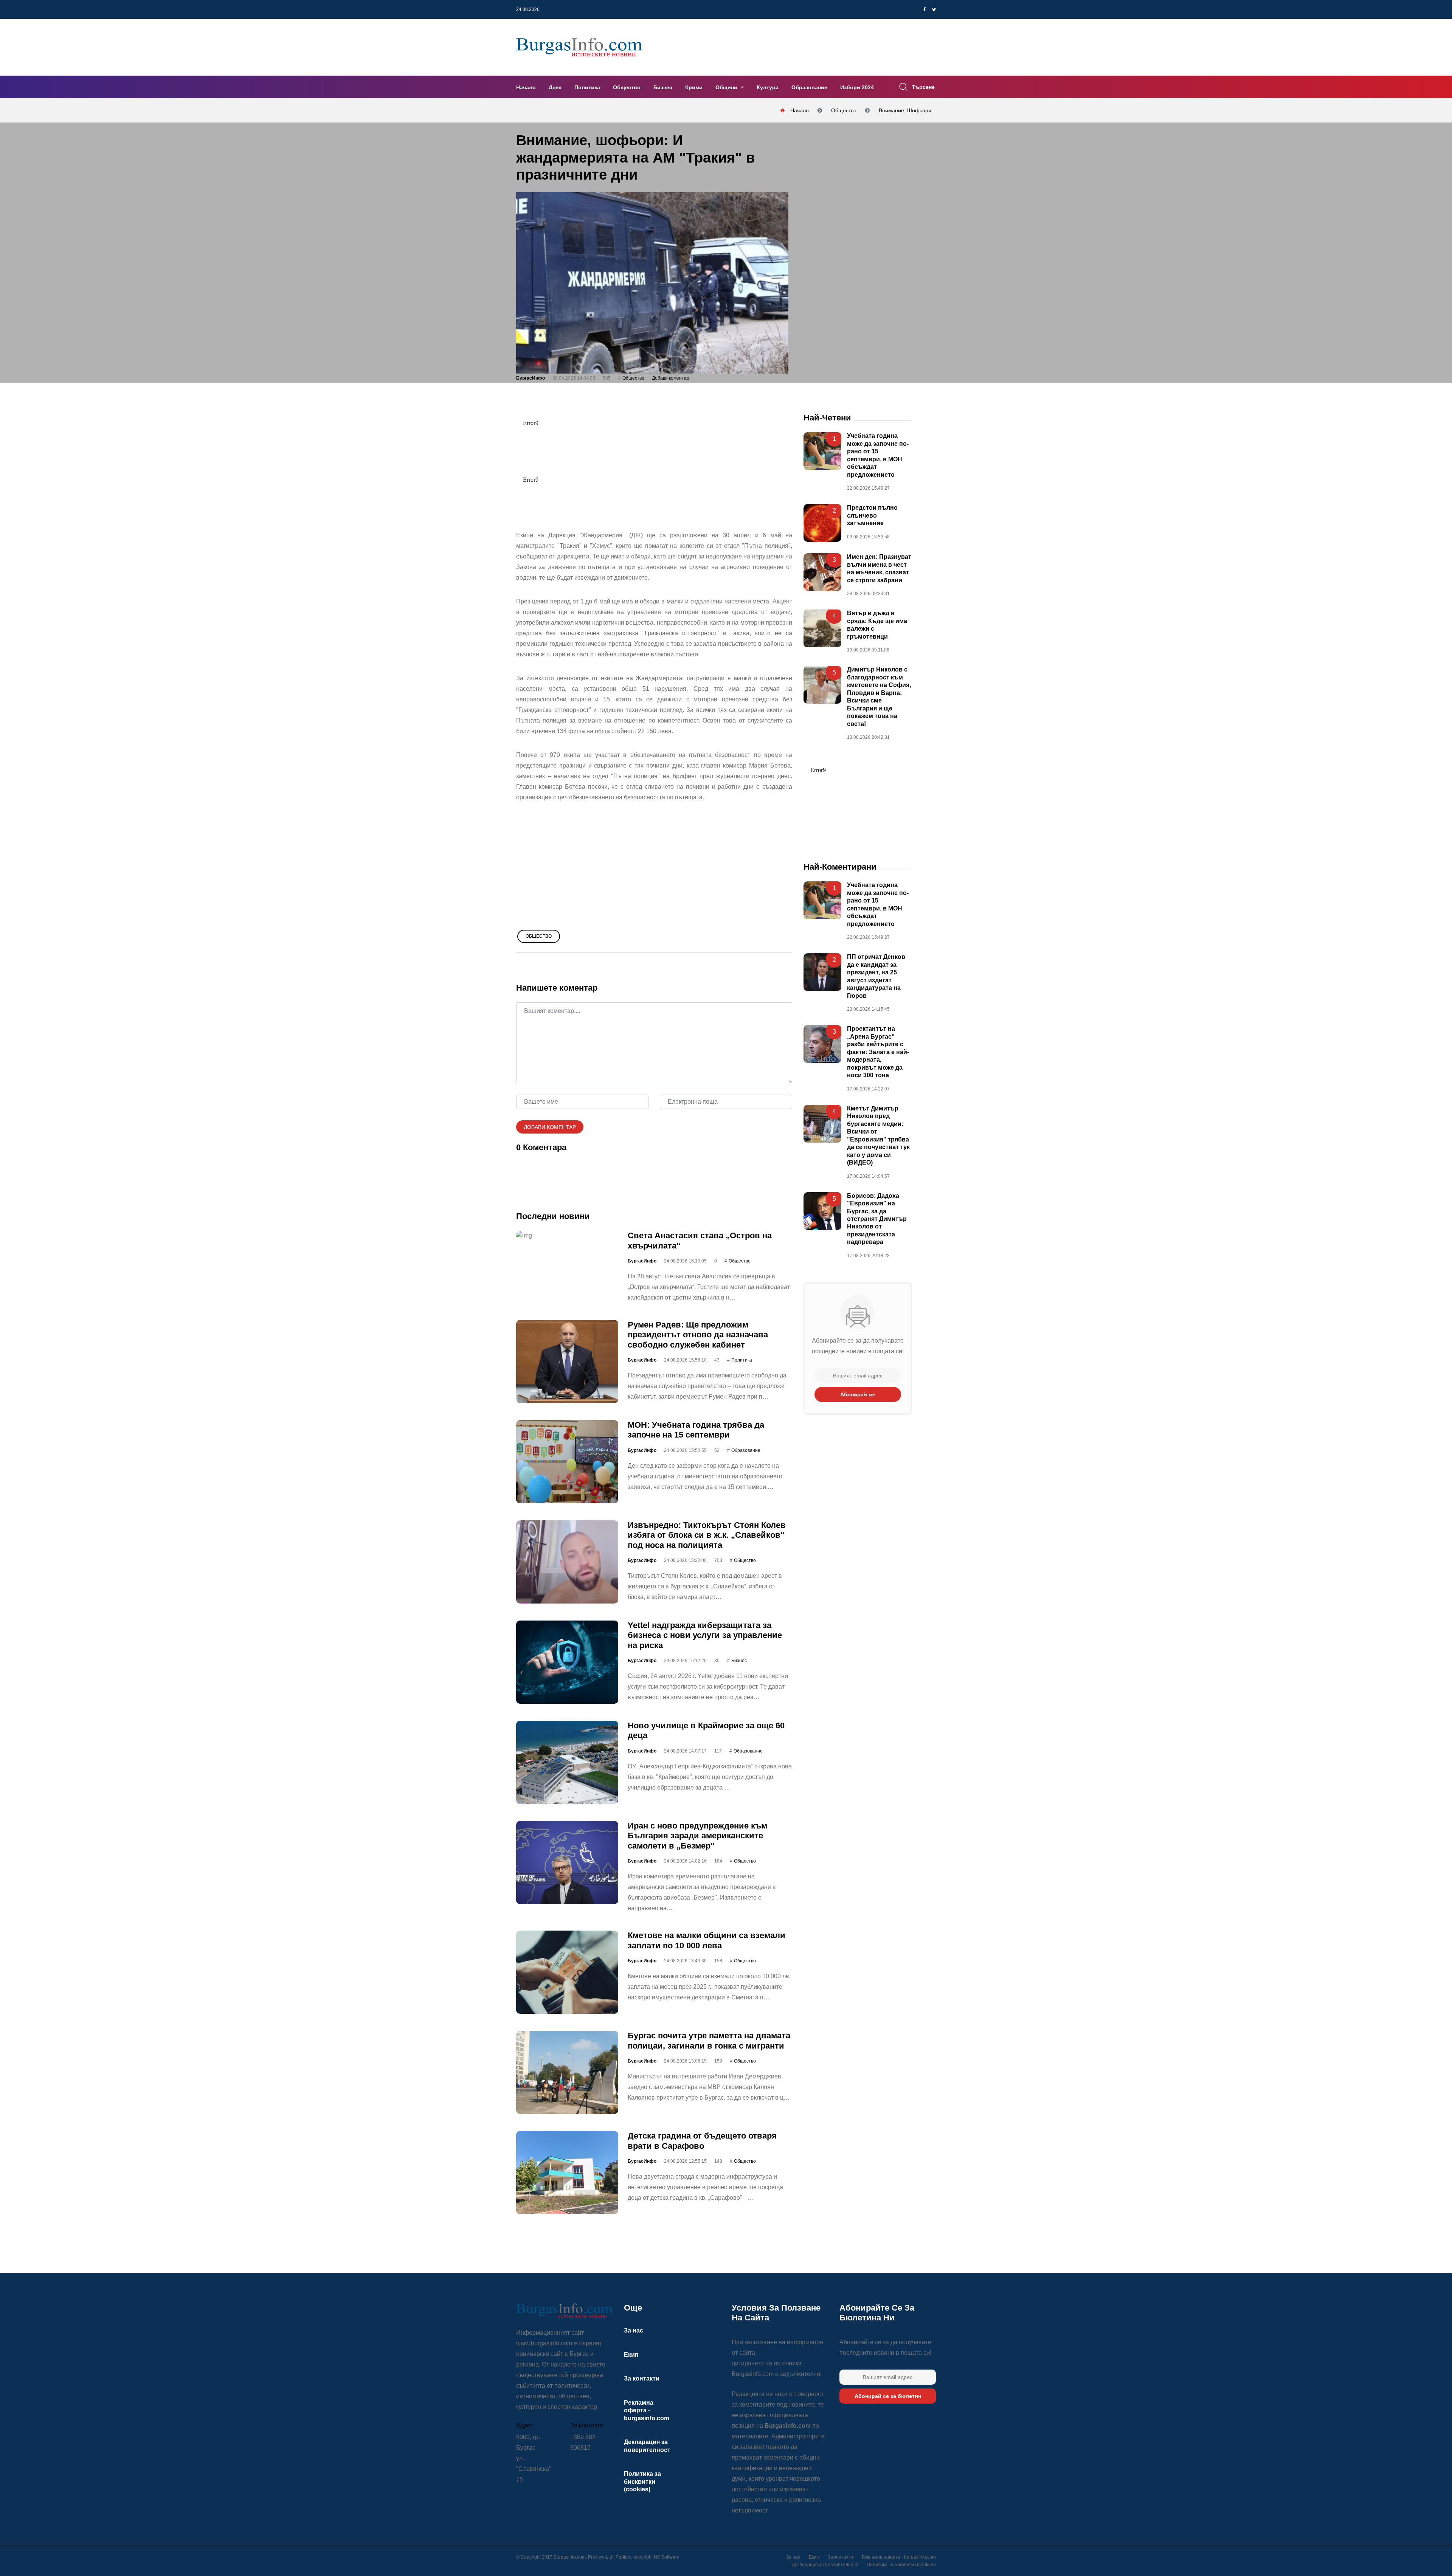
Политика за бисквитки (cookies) (642, 2481)
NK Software (667, 2557)
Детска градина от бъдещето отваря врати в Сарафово (702, 2141)
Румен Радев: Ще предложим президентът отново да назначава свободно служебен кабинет (698, 1335)
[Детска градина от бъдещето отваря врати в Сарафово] (567, 2173)
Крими (694, 87)
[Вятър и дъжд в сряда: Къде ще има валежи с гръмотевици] (822, 628)
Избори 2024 (857, 87)
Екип (631, 2355)
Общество (627, 87)
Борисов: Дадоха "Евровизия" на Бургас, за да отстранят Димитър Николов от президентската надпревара (877, 1219)
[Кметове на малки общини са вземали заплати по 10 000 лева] (567, 1972)
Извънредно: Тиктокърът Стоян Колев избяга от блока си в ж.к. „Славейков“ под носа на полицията (707, 1535)
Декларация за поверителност (825, 2565)
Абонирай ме (858, 1394)
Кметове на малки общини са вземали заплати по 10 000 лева (707, 1940)
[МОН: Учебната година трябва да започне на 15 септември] (567, 1462)
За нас (634, 2330)
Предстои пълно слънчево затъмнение (872, 515)
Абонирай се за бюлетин (888, 2396)
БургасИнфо (531, 378)
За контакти (642, 2378)
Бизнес (663, 87)
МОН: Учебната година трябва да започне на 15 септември (696, 1430)
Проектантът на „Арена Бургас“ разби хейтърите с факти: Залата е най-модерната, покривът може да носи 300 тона (878, 1052)
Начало (526, 87)
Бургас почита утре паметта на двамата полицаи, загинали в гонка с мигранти (709, 2040)
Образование (809, 87)
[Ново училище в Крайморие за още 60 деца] (567, 1762)
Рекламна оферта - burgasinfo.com (647, 2410)
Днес (555, 87)
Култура (768, 87)
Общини (727, 87)
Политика (587, 87)
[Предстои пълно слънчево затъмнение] (822, 523)
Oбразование (746, 1450)
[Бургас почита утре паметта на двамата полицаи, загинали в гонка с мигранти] (567, 2072)
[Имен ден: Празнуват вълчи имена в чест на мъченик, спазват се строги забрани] (822, 572)
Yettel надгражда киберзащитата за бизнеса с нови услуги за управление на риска (705, 1635)
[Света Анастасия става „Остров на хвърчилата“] (567, 1235)
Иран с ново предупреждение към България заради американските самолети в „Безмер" (697, 1836)
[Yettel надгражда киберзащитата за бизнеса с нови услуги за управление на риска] (567, 1662)
